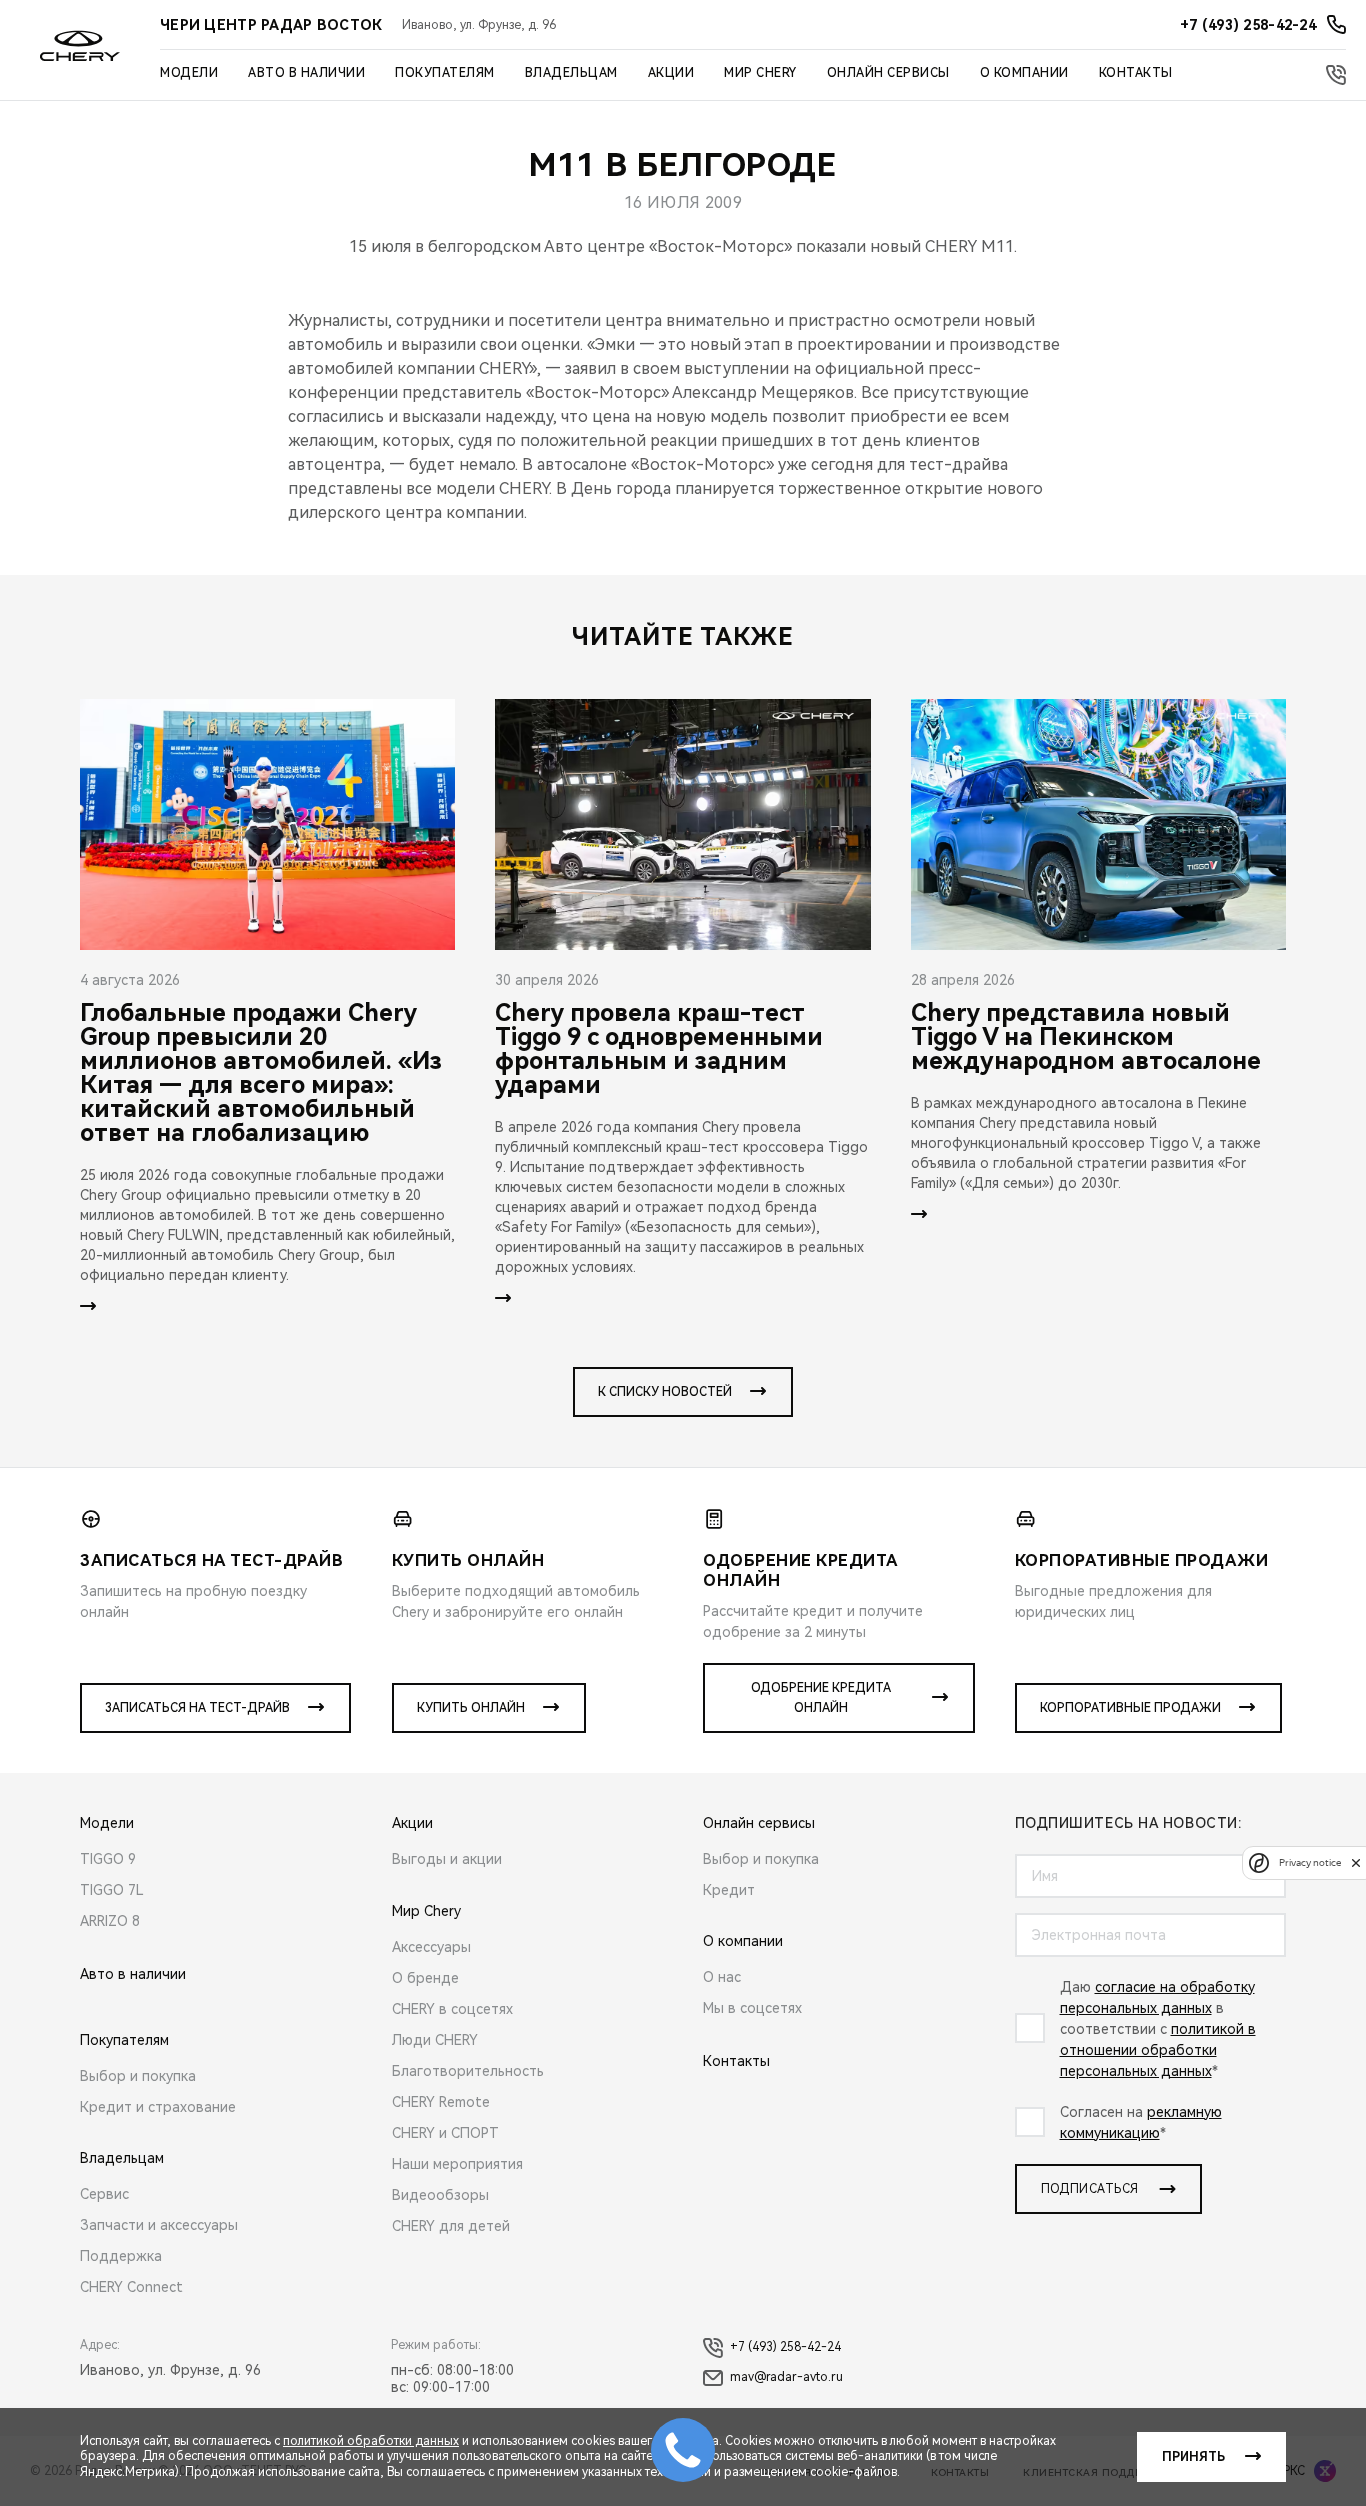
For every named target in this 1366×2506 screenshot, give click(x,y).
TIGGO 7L (112, 1890)
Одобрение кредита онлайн (821, 1698)
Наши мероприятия (457, 2164)
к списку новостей (665, 1392)
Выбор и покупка (138, 2076)
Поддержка (121, 2256)
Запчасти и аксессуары (159, 2225)
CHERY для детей (451, 2226)
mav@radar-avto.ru (786, 2377)
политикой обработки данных (371, 2441)
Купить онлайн (471, 1708)
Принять (1193, 2457)
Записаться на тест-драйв (197, 1708)
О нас (722, 1977)
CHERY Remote (441, 2102)
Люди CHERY (435, 2040)
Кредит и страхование (158, 2107)
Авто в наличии (306, 73)
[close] (1356, 1862)
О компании (1024, 73)
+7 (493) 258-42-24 (785, 2347)
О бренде (425, 1978)
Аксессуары (431, 1947)
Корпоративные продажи (1130, 1708)
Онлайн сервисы (888, 73)
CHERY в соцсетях (452, 2009)
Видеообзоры (440, 2195)
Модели (189, 73)
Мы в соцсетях (752, 2008)
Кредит (729, 1890)
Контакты (1136, 73)
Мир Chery (760, 73)
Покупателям (445, 73)
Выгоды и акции (447, 1859)
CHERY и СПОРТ (445, 2133)
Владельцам (571, 73)
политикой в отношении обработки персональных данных (1158, 2050)
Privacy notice (1310, 1862)
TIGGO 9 (108, 1859)
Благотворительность (468, 2071)
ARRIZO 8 (110, 1921)
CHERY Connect (131, 2287)
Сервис (104, 2194)
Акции (671, 73)
